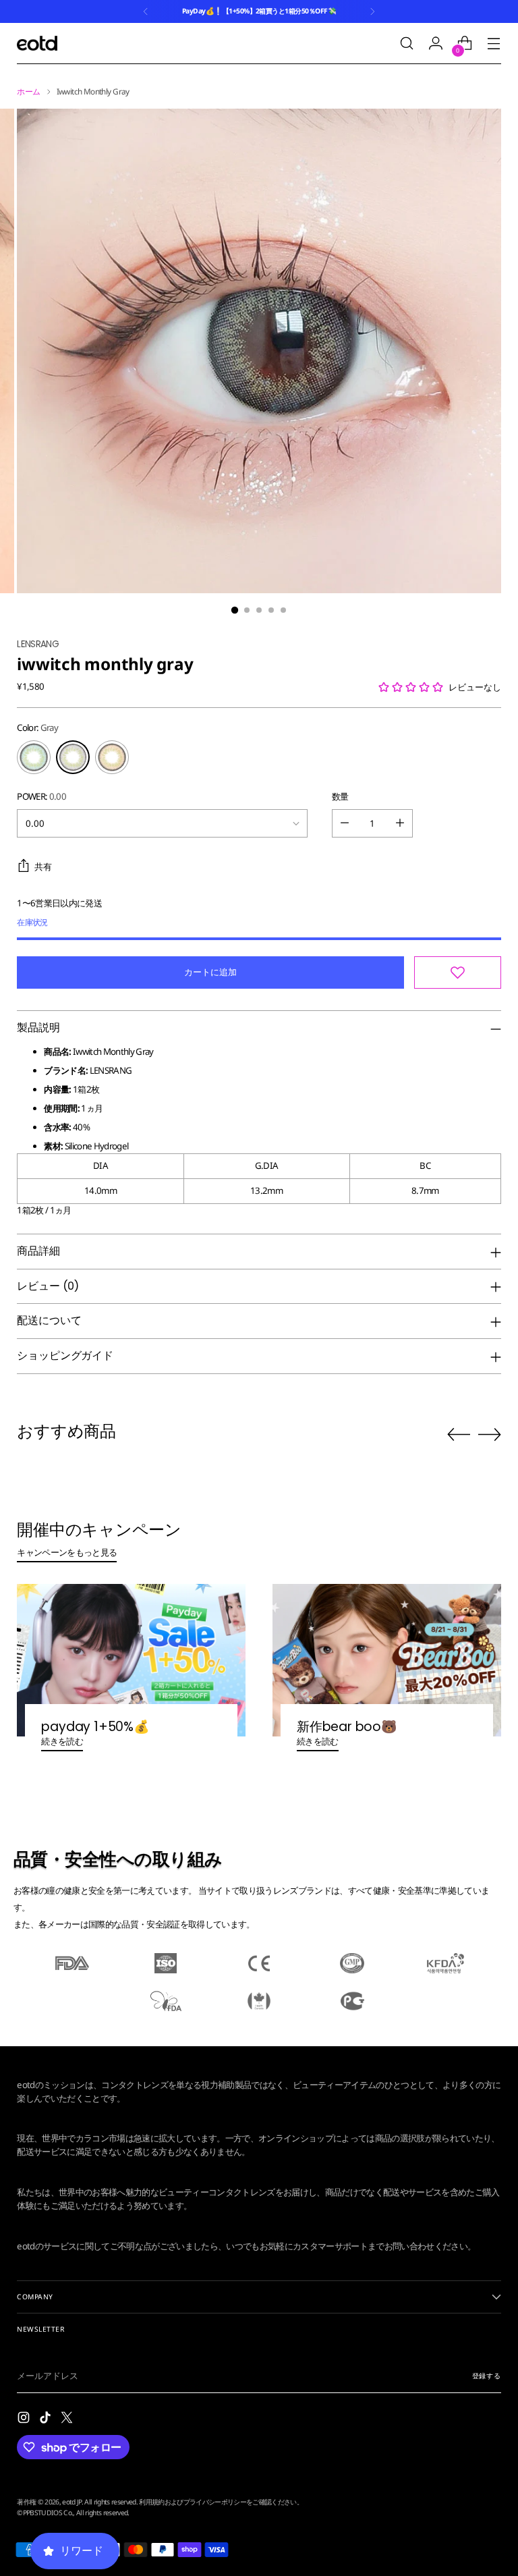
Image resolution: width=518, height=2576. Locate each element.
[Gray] (73, 757)
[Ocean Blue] (34, 757)
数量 (340, 796)
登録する (487, 2376)
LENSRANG (38, 644)
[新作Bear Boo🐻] (387, 1660)
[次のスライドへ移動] (490, 1434)
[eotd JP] (37, 43)
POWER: (41, 796)
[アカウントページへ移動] (436, 44)
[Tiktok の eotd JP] (47, 2419)
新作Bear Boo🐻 (347, 1727)
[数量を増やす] (400, 823)
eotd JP (71, 2502)
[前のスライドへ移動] (459, 1435)
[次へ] (372, 11)
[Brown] (112, 757)
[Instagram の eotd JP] (25, 2419)
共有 (43, 867)
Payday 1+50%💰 (95, 1727)
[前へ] (146, 11)
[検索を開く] (407, 44)
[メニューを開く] (494, 44)
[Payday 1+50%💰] (131, 1660)
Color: (37, 728)
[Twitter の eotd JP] (68, 2419)
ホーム (28, 91)
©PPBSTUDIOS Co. (45, 2513)
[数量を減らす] (345, 823)
